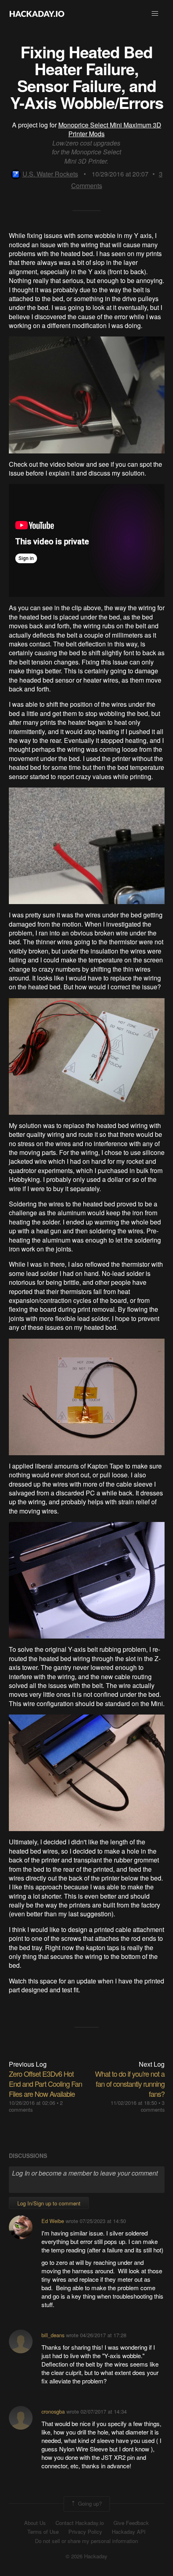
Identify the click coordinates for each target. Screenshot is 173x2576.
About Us (35, 2523)
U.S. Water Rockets (50, 174)
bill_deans (53, 2335)
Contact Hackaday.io (80, 2523)
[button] (155, 14)
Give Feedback (131, 2523)
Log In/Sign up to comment (49, 2203)
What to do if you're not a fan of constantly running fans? (130, 2084)
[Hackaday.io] (37, 14)
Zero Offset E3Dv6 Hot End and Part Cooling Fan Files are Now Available (45, 2084)
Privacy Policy (85, 2532)
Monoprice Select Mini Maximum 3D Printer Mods (110, 129)
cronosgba (53, 2411)
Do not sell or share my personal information (86, 2541)
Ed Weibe (53, 2221)
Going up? (89, 2503)
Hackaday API (129, 2532)
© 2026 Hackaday (86, 2556)
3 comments (153, 2106)
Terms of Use (43, 2532)
